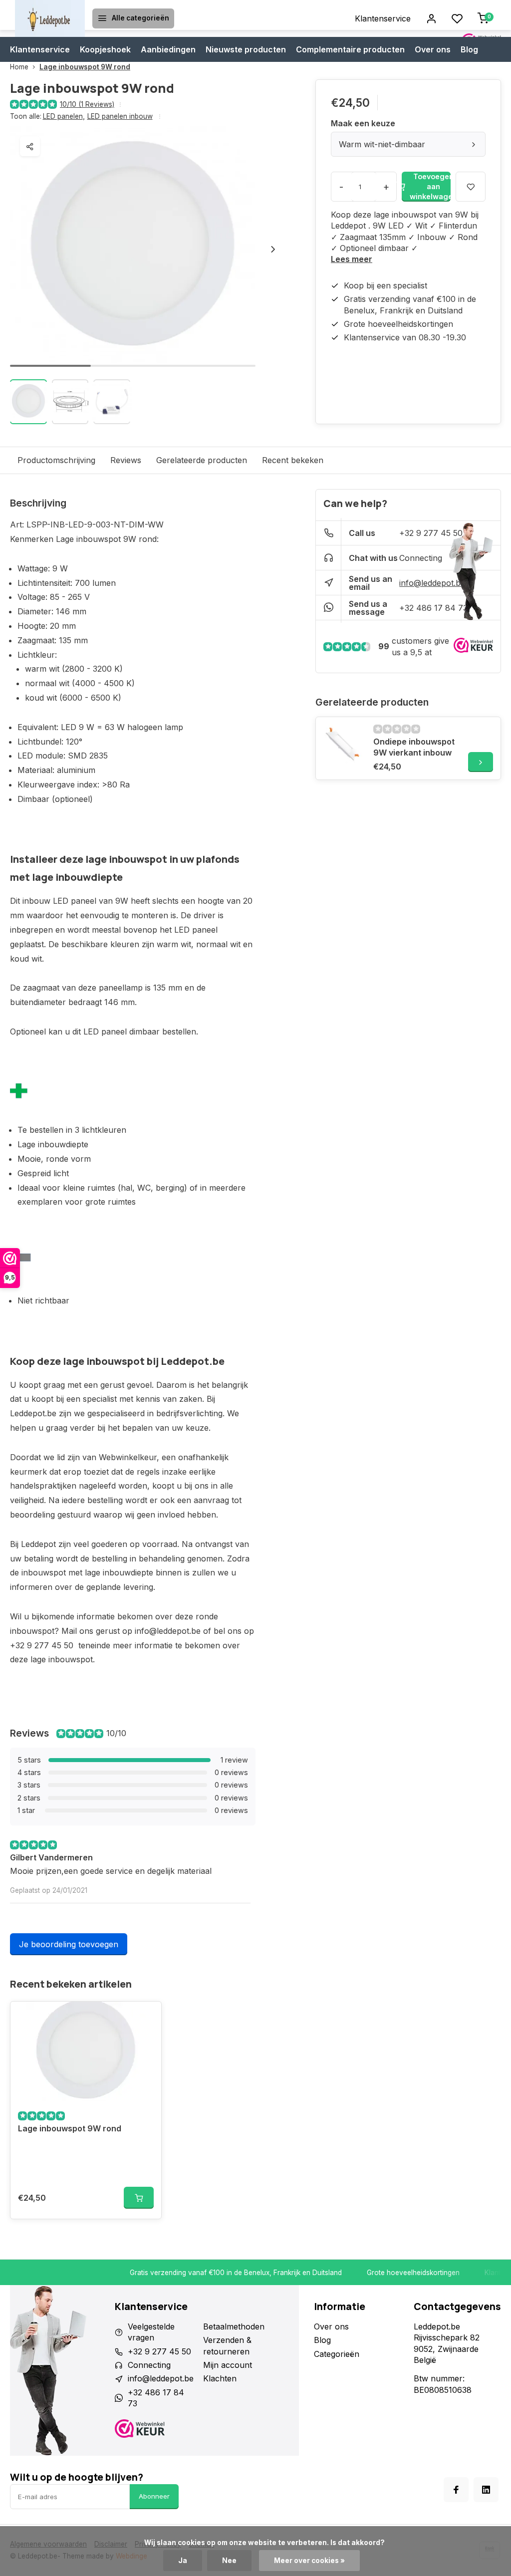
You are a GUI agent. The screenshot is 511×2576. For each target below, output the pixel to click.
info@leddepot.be (432, 583)
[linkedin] (486, 2490)
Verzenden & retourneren (227, 2345)
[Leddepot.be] (50, 18)
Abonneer (154, 2496)
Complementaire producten (350, 49)
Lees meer (352, 259)
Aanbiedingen (168, 49)
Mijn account (228, 2365)
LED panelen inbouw (120, 116)
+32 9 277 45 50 (431, 533)
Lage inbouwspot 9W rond (85, 67)
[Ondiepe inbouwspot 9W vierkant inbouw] (343, 745)
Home (19, 67)
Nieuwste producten (246, 49)
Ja (183, 2561)
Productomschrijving (56, 460)
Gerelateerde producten (202, 460)
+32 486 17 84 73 (433, 608)
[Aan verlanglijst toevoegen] (146, 2017)
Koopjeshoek (105, 49)
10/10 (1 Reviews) (87, 104)
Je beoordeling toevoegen (69, 1944)
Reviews (126, 460)
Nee (229, 2561)
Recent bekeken (293, 460)
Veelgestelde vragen (151, 2332)
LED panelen (64, 116)
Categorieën (337, 2354)
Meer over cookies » (309, 2561)
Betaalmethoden (234, 2326)
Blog (469, 49)
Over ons (433, 49)
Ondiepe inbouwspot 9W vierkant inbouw (414, 747)
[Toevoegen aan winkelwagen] (139, 2198)
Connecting (421, 558)
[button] (273, 249)
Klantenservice (383, 18)
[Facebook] (456, 2490)
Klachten (220, 2378)
